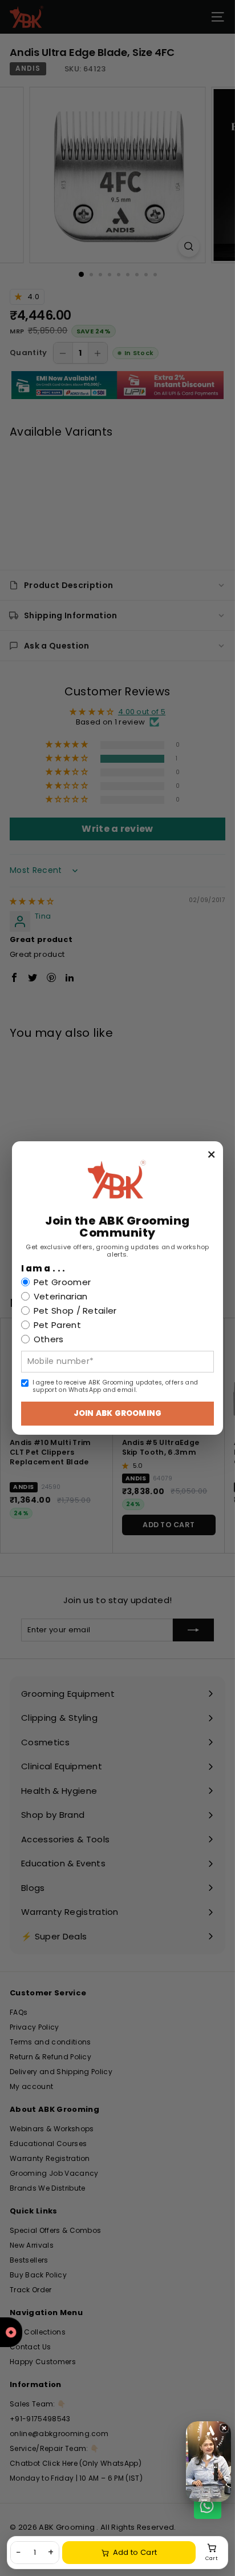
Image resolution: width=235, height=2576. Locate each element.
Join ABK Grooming (117, 1413)
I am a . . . (43, 1269)
